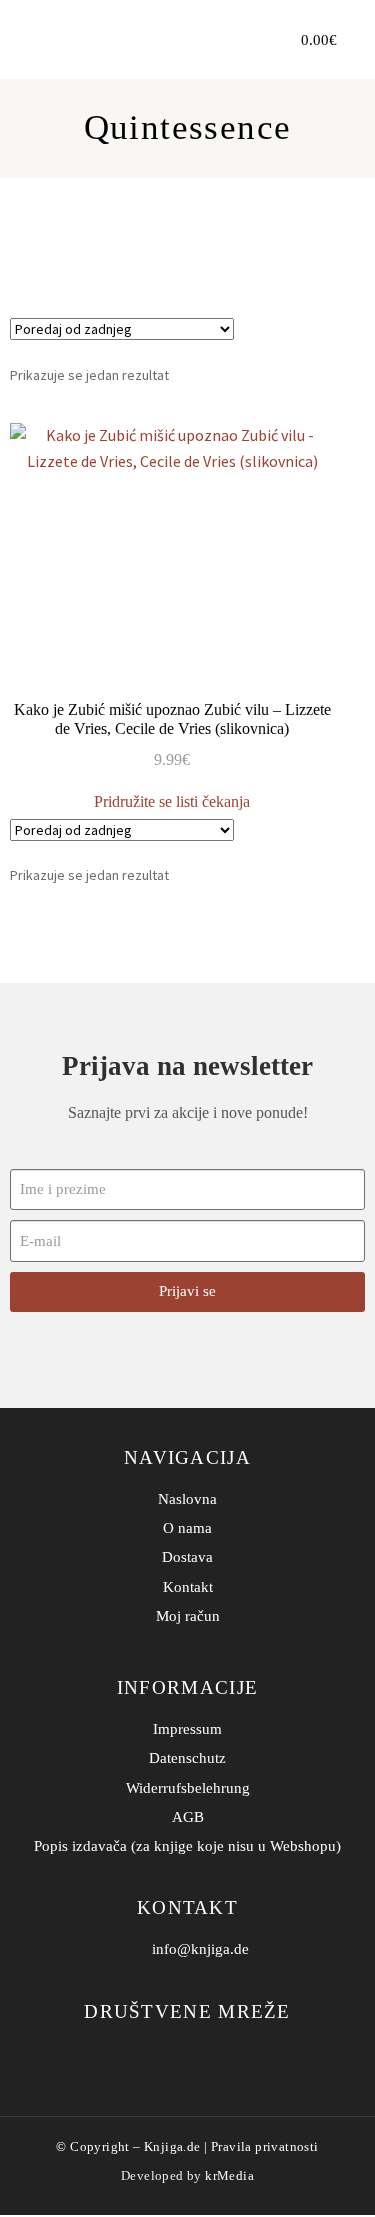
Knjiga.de (172, 2146)
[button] (244, 39)
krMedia (229, 2175)
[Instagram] (202, 2053)
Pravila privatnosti (265, 2146)
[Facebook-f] (172, 2053)
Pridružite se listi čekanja (172, 801)
